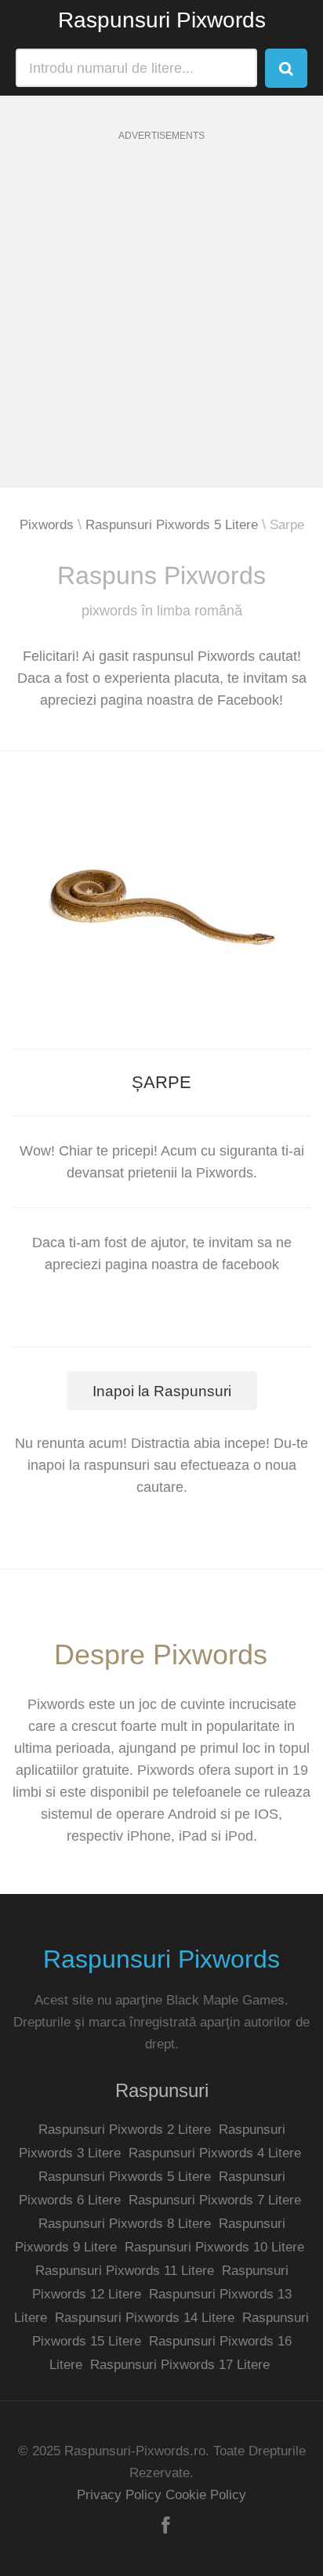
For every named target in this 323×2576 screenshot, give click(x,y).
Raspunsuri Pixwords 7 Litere (215, 2200)
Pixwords (47, 525)
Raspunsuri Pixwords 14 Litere (145, 2318)
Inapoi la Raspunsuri (162, 1391)
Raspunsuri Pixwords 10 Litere (214, 2247)
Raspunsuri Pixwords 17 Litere (180, 2365)
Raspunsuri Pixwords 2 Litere (125, 2130)
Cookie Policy (206, 2495)
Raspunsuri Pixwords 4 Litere (215, 2153)
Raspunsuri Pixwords (162, 20)
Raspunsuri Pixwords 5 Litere (172, 525)
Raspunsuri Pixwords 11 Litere (125, 2271)
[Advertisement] (161, 326)
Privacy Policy (119, 2495)
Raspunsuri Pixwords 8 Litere (125, 2224)
